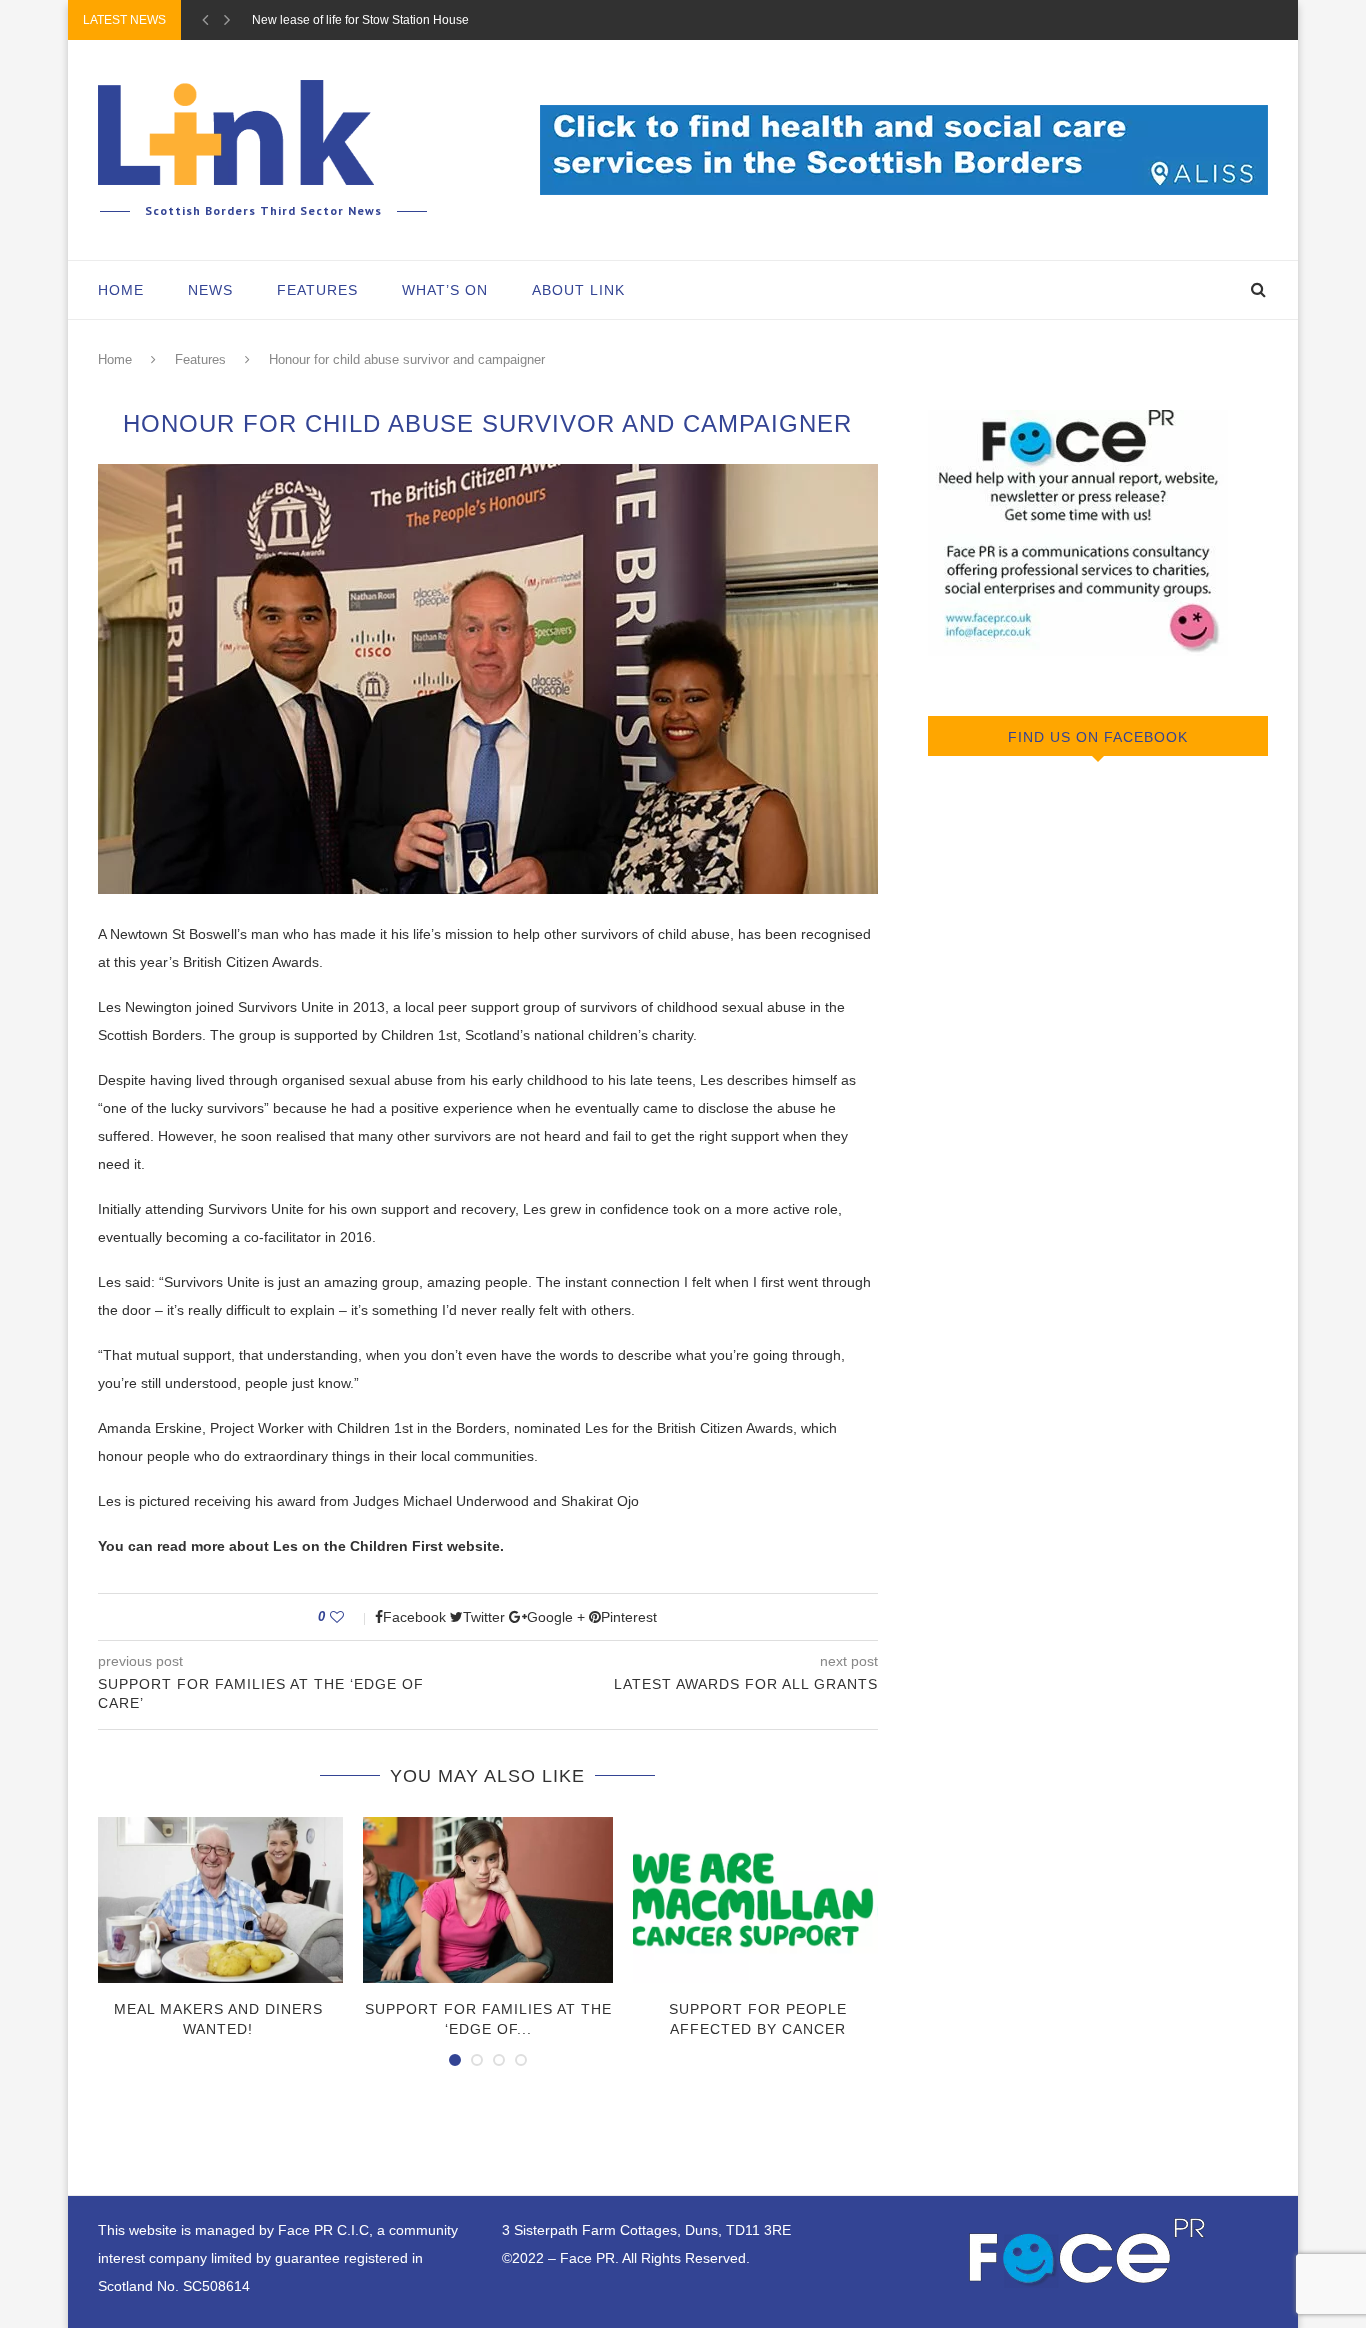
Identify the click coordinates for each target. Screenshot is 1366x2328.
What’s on (445, 290)
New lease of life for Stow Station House (360, 20)
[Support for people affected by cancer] (758, 1900)
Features (317, 290)
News (210, 290)
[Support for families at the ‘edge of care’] (488, 1900)
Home (121, 290)
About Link (578, 290)
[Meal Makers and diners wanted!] (218, 1900)
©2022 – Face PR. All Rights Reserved (624, 2258)
